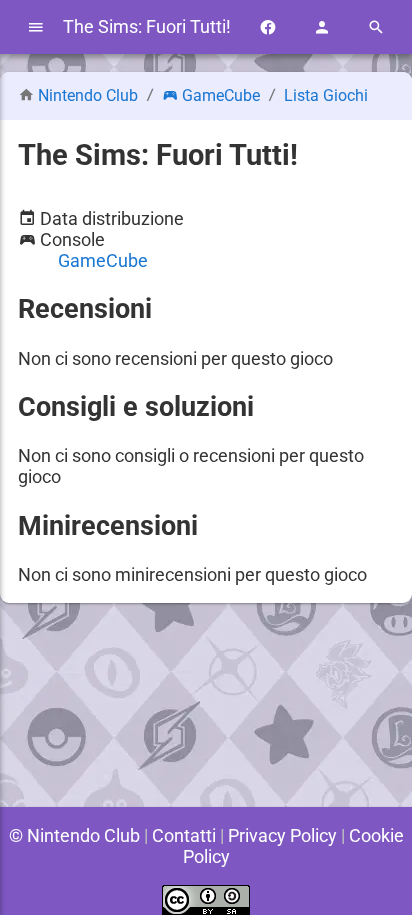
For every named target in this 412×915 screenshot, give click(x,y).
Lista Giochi (326, 95)
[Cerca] (376, 27)
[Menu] (36, 27)
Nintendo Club (88, 95)
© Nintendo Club (74, 835)
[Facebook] (268, 27)
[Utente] (322, 27)
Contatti (184, 835)
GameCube (221, 95)
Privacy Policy (282, 835)
